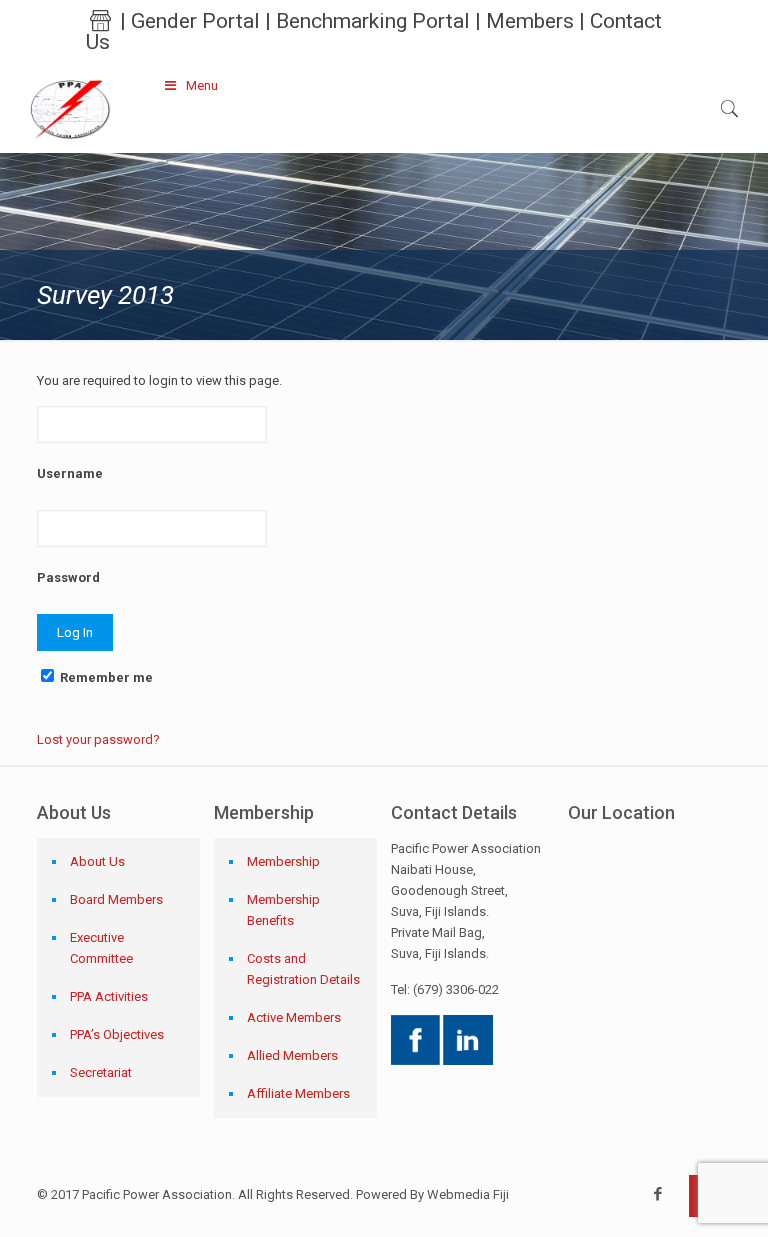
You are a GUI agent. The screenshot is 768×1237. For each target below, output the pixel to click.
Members (530, 21)
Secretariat (101, 1072)
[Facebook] (658, 1194)
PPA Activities (109, 996)
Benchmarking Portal (373, 21)
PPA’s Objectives (117, 1034)
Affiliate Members (298, 1093)
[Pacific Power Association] (70, 108)
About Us (97, 861)
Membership (283, 861)
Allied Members (292, 1055)
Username (70, 473)
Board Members (116, 899)
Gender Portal (195, 21)
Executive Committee (101, 948)
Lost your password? (98, 739)
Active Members (294, 1017)
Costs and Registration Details (303, 969)
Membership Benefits (283, 910)
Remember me (105, 677)
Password (68, 577)
